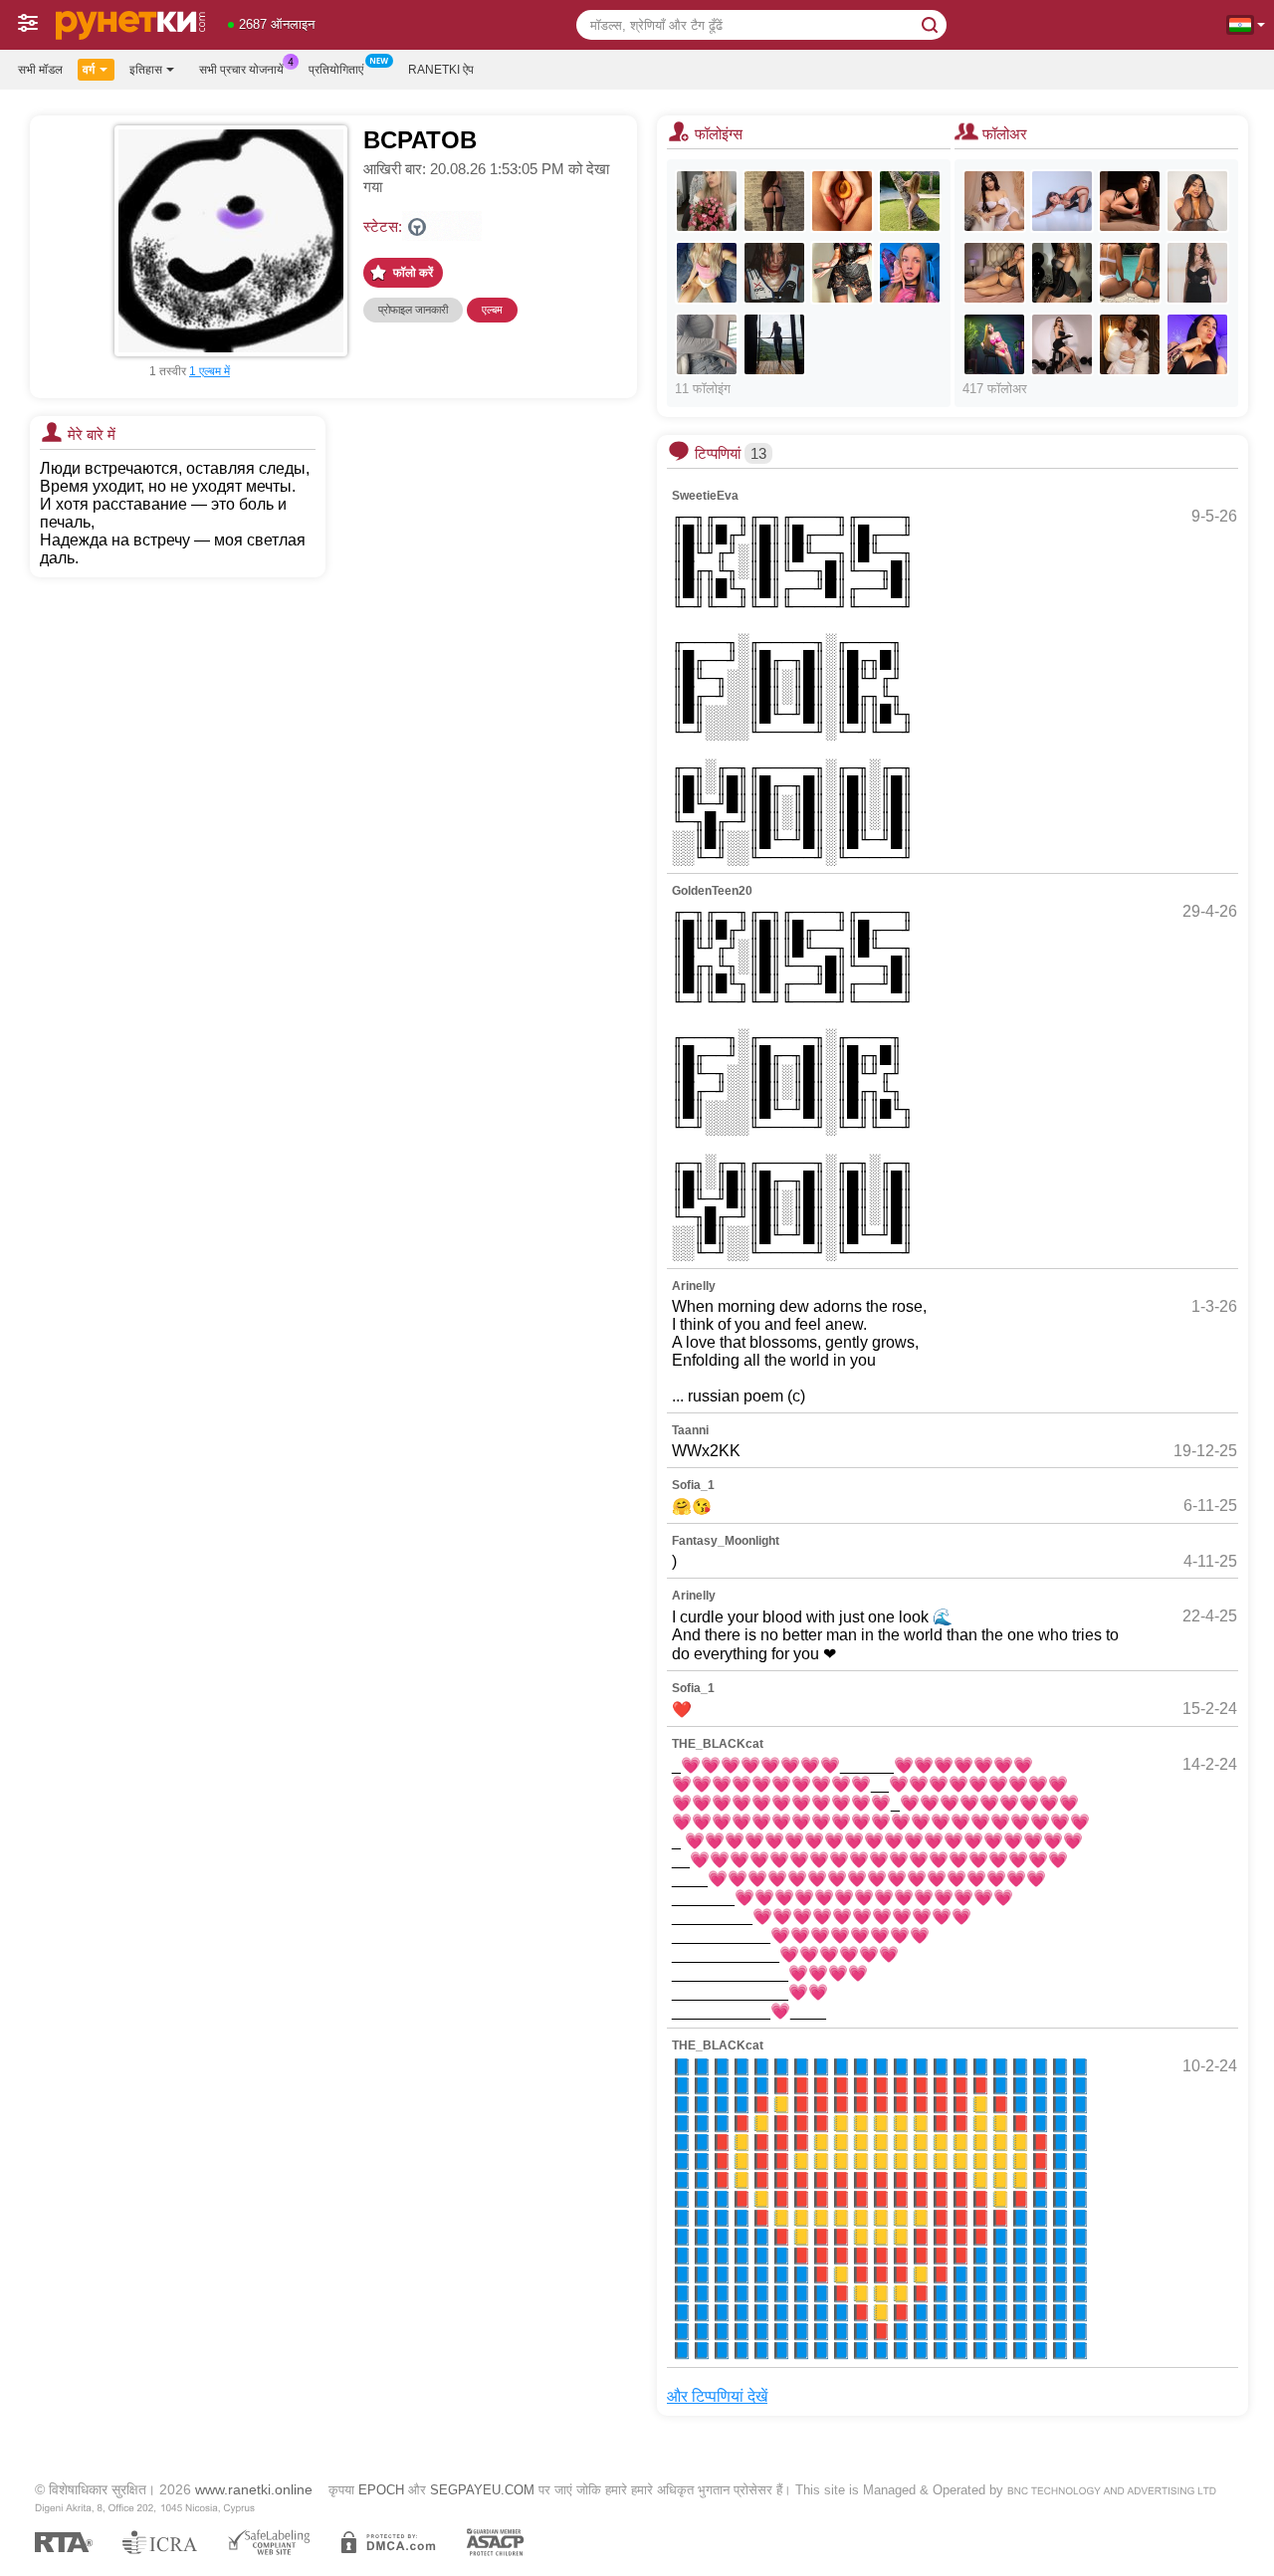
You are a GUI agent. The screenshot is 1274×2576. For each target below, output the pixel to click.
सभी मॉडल (40, 70)
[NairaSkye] (1197, 273)
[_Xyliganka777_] (707, 201)
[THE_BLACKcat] (842, 201)
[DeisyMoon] (994, 273)
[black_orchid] (910, 201)
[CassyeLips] (1130, 344)
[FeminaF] (842, 273)
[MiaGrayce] (1062, 344)
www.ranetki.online (254, 2489)
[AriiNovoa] (994, 344)
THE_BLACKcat (718, 1744)
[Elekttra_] (1062, 201)
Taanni (690, 1430)
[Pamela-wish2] (1197, 344)
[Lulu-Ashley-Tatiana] (1130, 273)
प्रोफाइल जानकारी (413, 310)
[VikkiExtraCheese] (910, 273)
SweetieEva (705, 496)
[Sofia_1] (707, 273)
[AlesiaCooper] (1062, 273)
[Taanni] (774, 273)
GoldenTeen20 (712, 891)
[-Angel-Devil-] (774, 344)
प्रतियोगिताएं (336, 70)
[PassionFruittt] (707, 344)
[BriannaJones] (1130, 201)
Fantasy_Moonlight (726, 1541)
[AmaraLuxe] (1197, 201)
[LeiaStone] (994, 201)
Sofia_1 (693, 1485)
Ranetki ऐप (441, 70)
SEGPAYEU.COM (482, 2490)
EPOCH (381, 2490)
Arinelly (694, 1286)
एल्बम (492, 310)
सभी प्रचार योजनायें (241, 70)
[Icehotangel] (774, 201)
